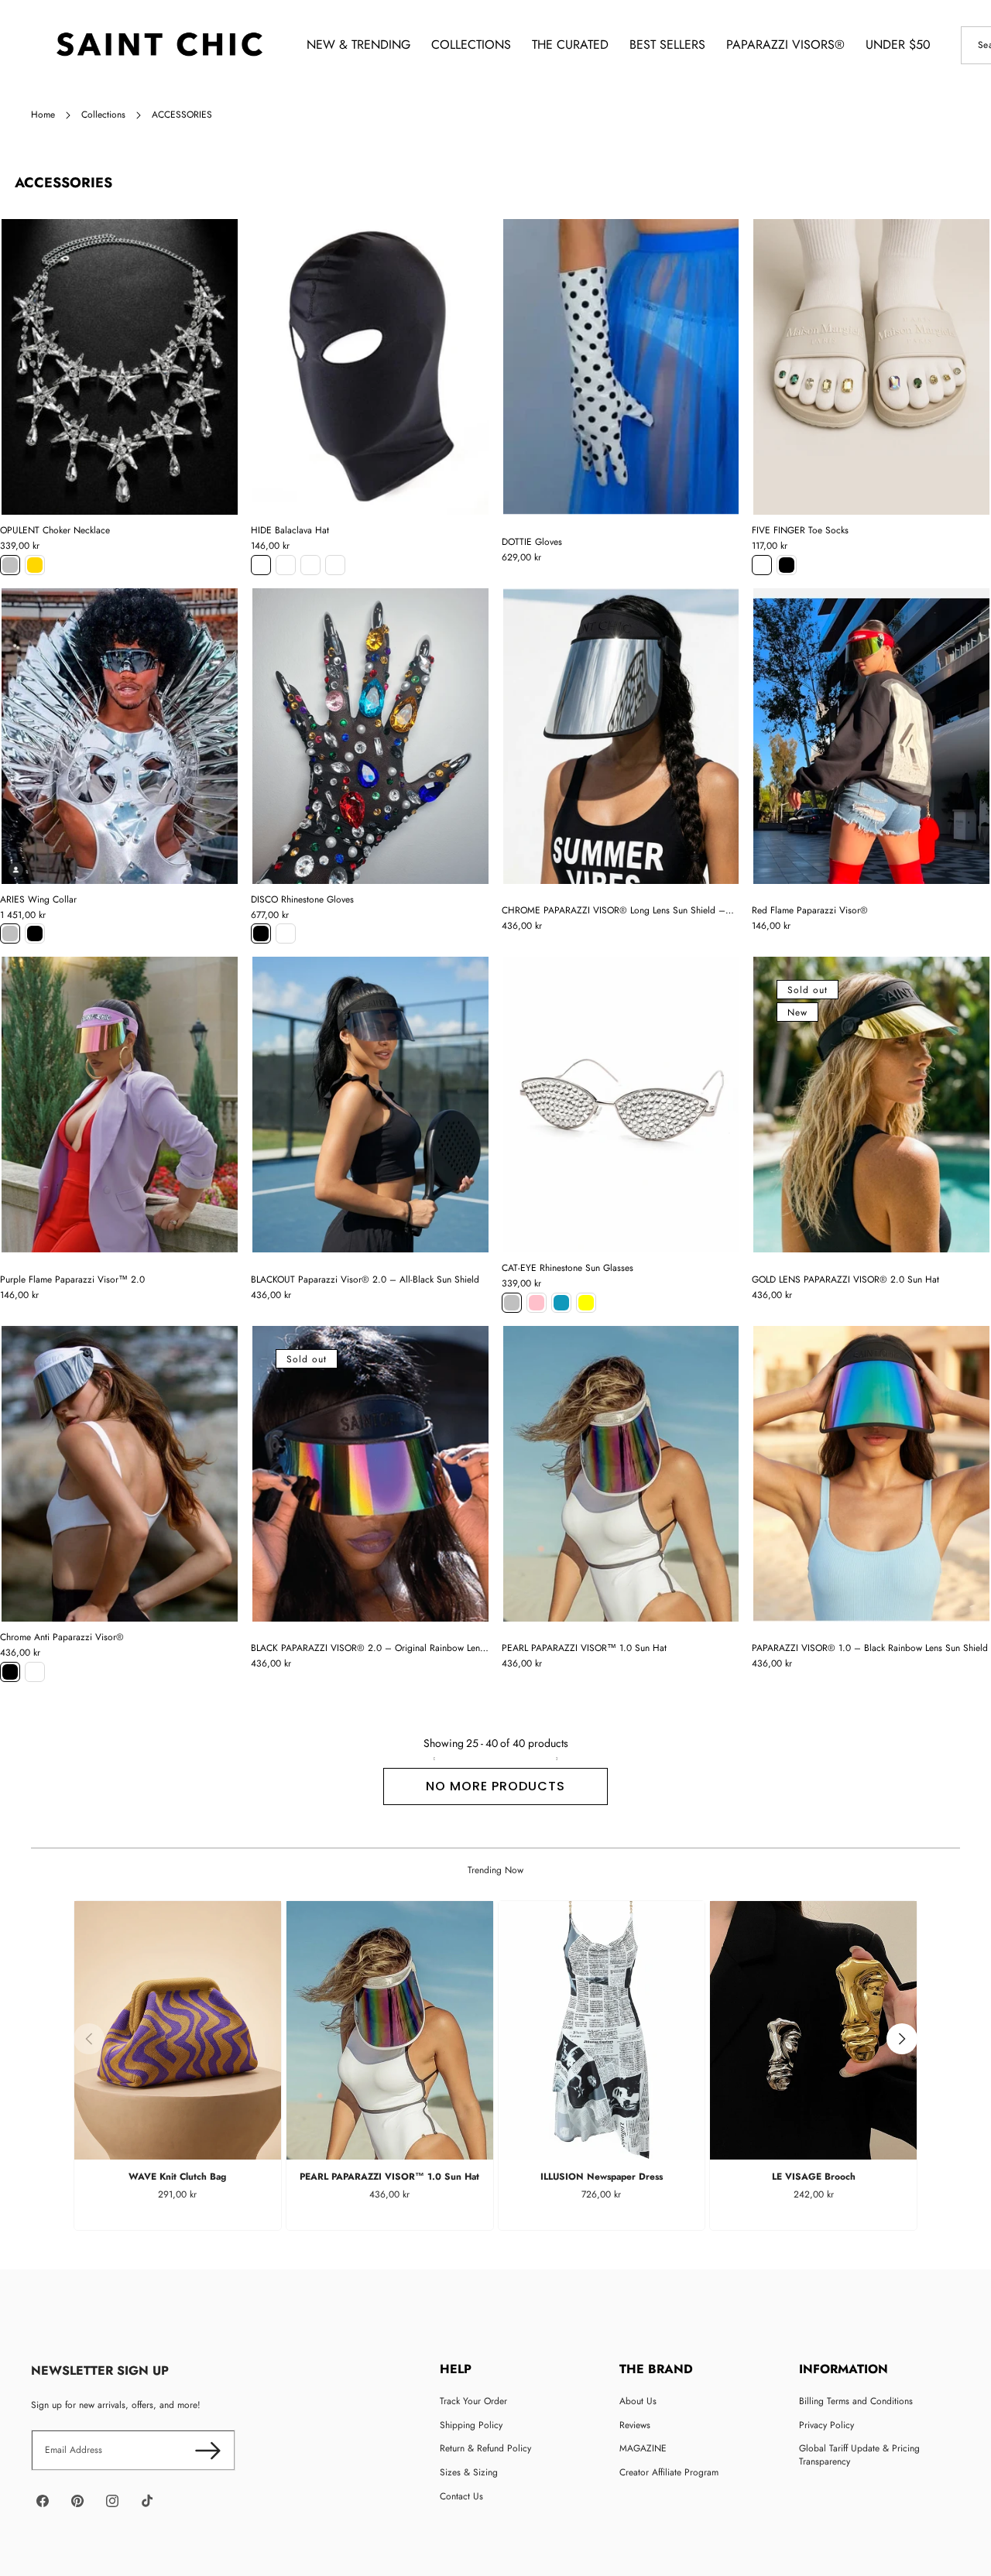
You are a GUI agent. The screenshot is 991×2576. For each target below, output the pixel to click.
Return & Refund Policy (485, 2448)
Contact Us (461, 2496)
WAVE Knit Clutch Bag (177, 2177)
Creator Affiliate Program (669, 2472)
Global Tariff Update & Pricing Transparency (859, 2455)
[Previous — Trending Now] (89, 2039)
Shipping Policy (471, 2425)
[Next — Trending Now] (902, 2039)
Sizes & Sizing (469, 2472)
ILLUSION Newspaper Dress (602, 2177)
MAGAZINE (643, 2448)
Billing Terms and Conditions (856, 2401)
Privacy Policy (826, 2425)
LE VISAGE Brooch (814, 2177)
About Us (638, 2401)
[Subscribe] (208, 2450)
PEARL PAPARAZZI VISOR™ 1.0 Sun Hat (389, 2177)
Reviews (635, 2425)
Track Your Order (473, 2401)
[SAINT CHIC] (159, 45)
